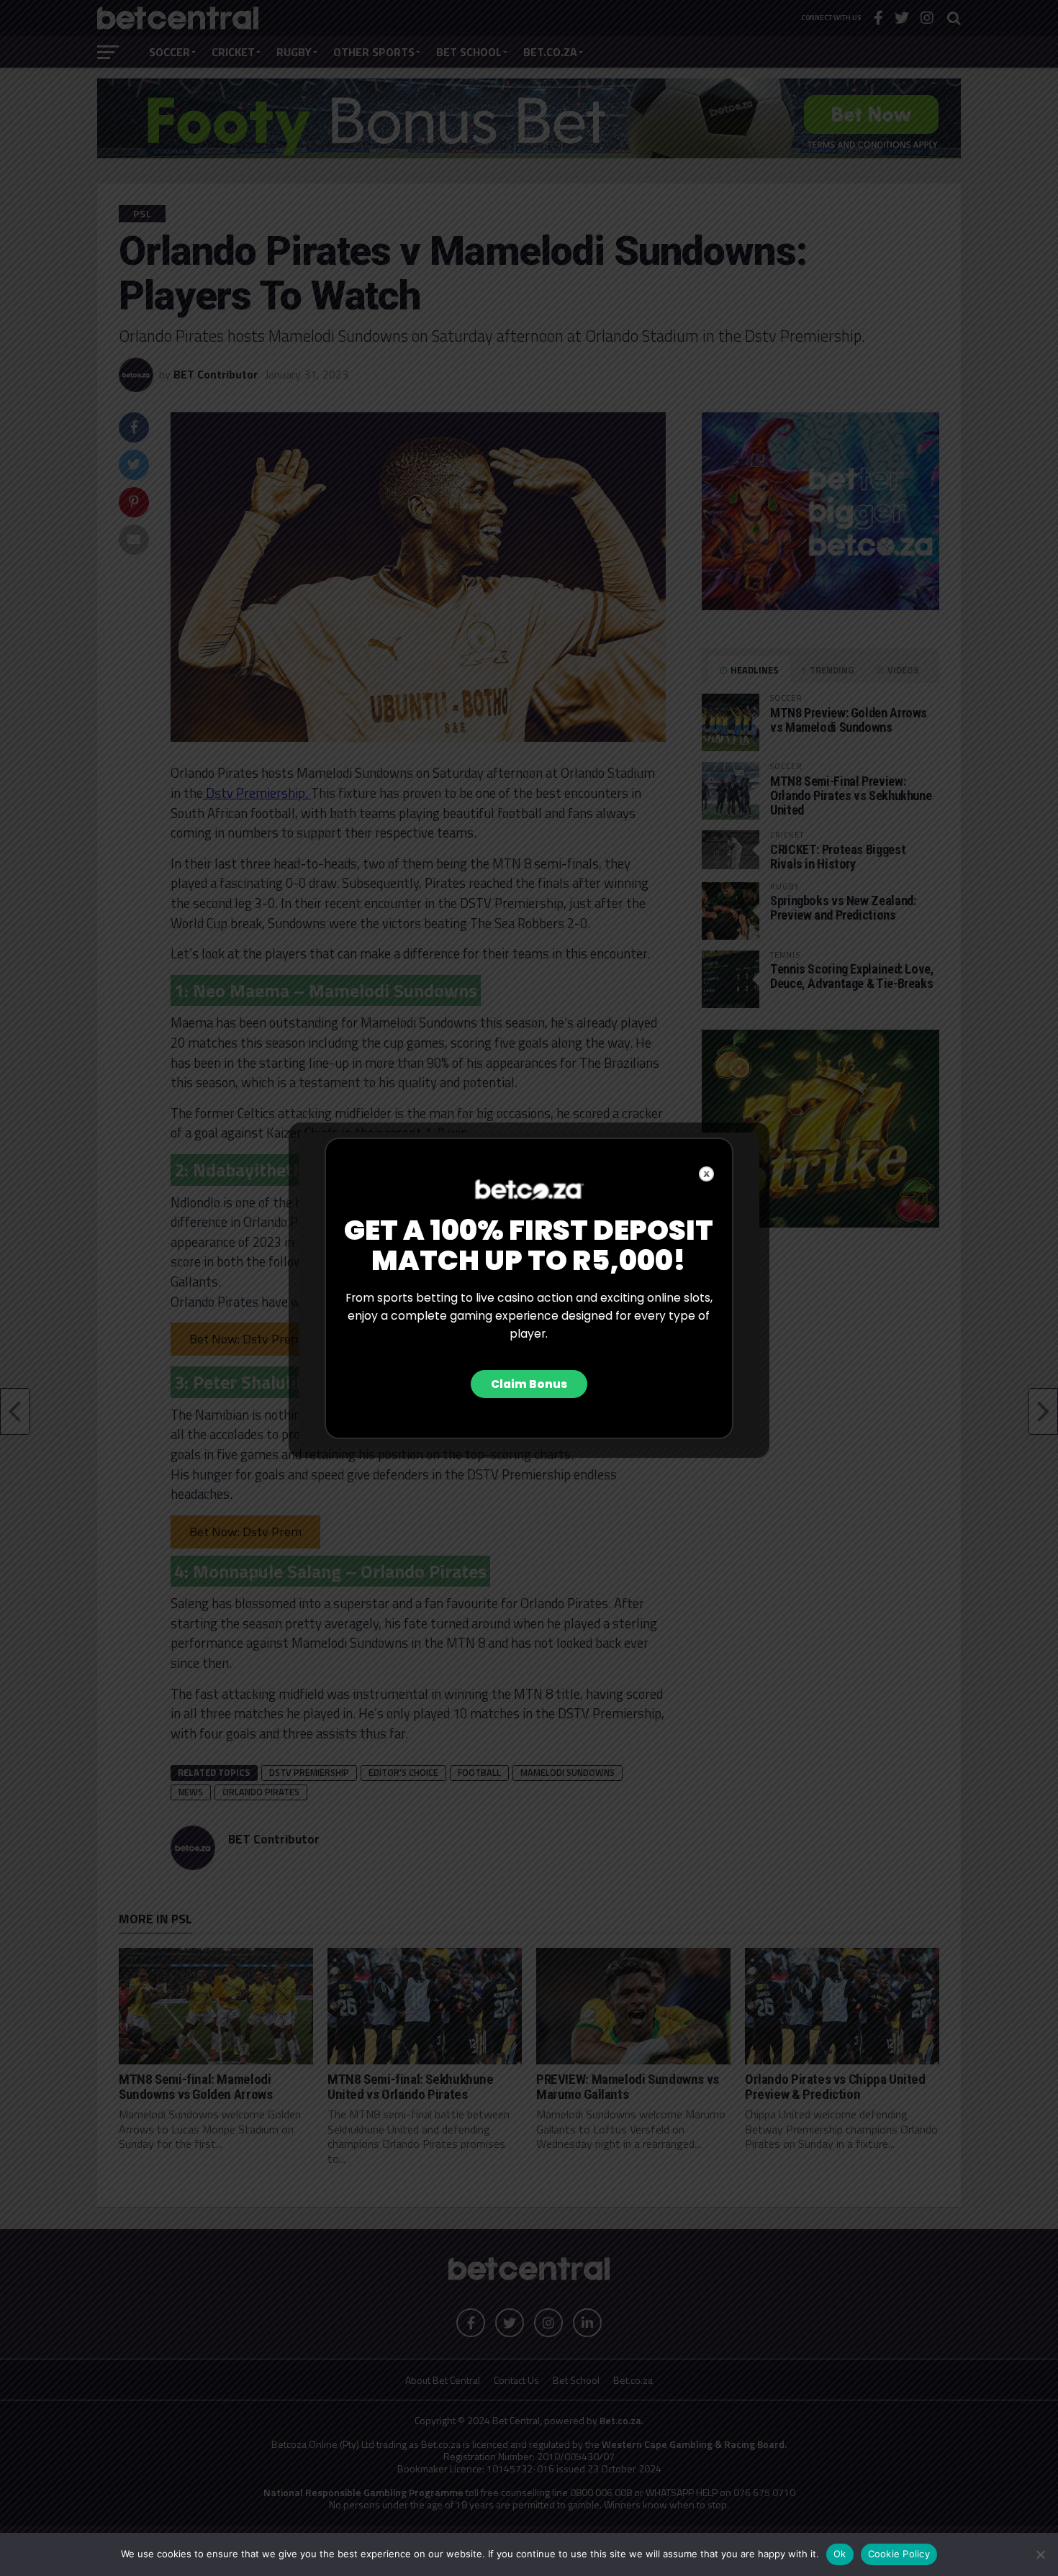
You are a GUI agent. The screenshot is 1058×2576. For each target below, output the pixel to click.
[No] (1040, 2554)
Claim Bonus (529, 1384)
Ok (840, 2554)
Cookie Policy (899, 2554)
